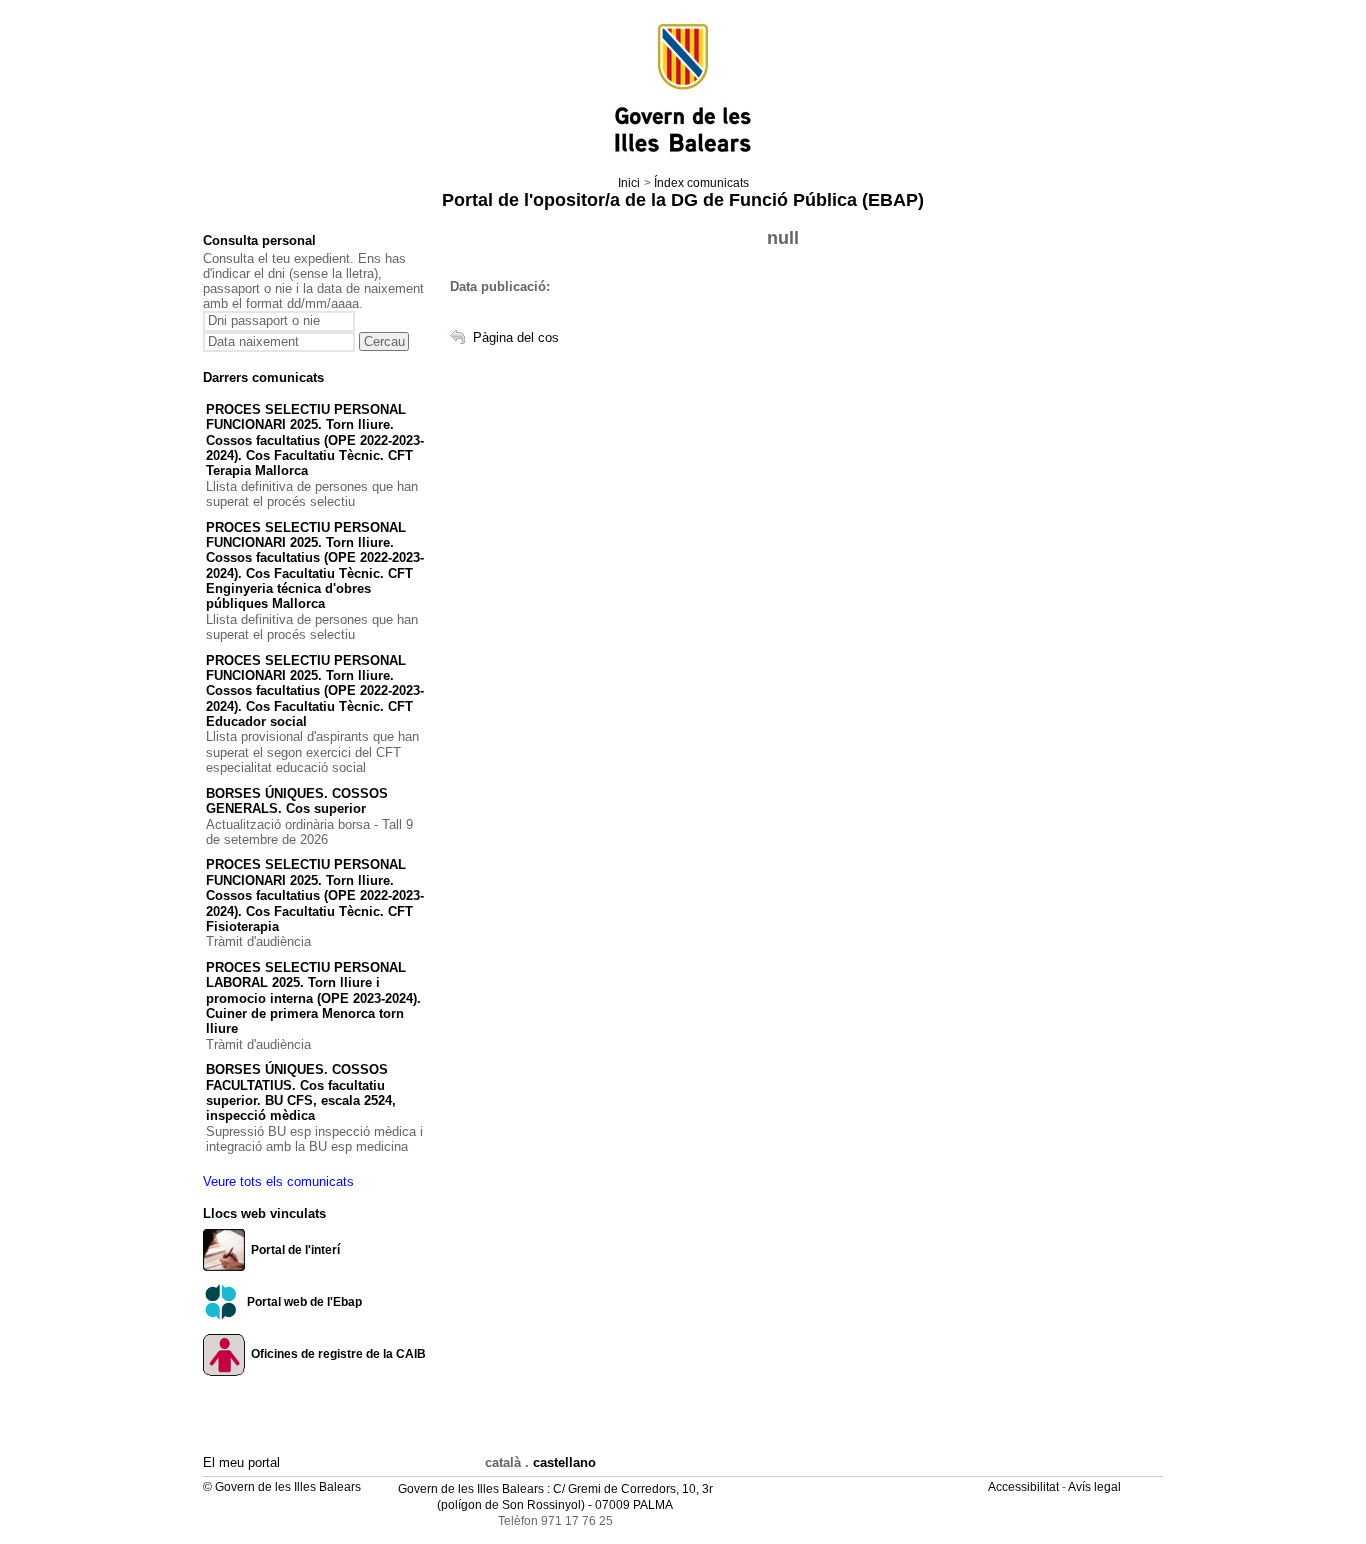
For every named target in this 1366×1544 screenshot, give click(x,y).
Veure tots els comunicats (278, 1181)
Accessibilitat (1025, 1487)
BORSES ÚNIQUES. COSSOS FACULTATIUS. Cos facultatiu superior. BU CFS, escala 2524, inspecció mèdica (301, 1092)
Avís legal (1096, 1487)
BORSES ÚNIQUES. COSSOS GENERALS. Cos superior (297, 801)
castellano (564, 1462)
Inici (629, 183)
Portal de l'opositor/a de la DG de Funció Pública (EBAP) (683, 200)
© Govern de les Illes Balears (282, 1487)
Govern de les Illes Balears (471, 1489)
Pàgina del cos (516, 337)
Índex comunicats (701, 183)
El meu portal (241, 1462)
